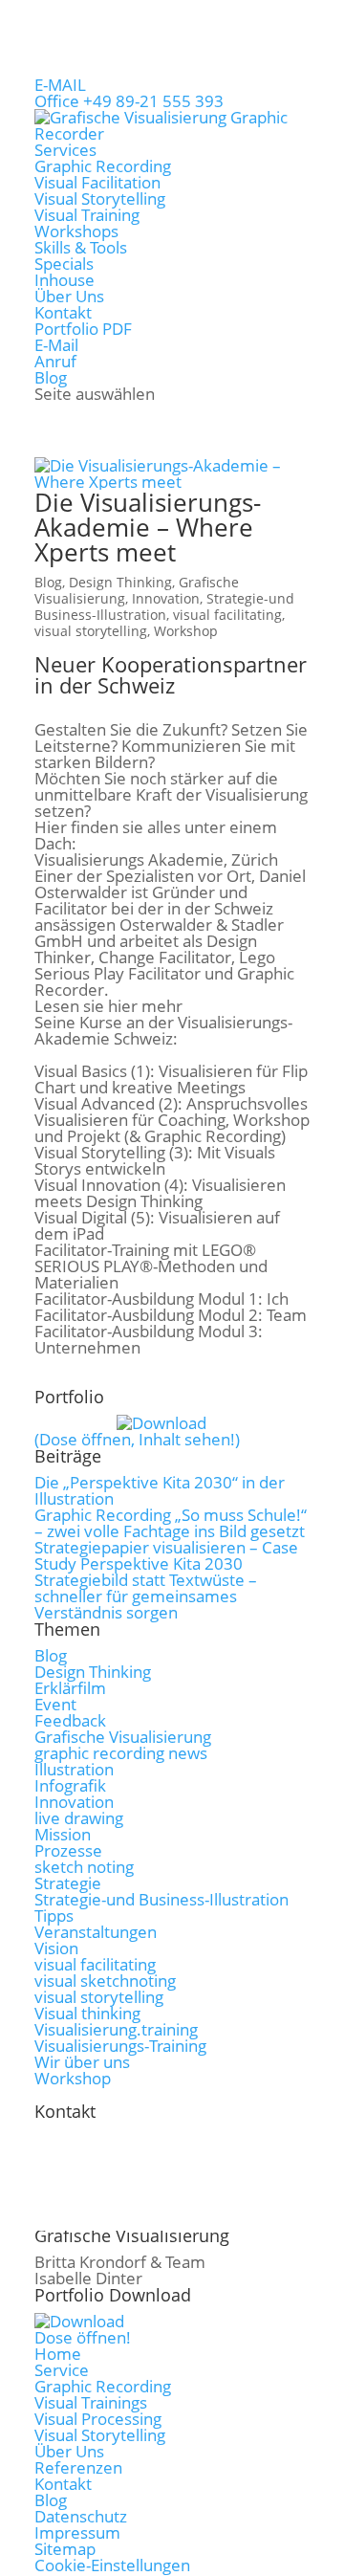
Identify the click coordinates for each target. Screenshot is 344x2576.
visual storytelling (91, 631)
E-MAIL (60, 85)
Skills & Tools (81, 247)
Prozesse (68, 1850)
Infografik (70, 1785)
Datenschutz (81, 2516)
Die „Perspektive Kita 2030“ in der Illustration (160, 1490)
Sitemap (65, 2549)
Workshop (186, 631)
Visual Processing (98, 2419)
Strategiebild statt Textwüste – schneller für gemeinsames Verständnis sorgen (146, 1596)
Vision (56, 1948)
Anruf (55, 361)
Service (62, 2370)
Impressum (77, 2532)
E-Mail (56, 345)
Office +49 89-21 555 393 (129, 101)
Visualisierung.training (116, 2029)
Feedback (70, 1720)
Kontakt (63, 312)
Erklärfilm (70, 1688)
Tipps (54, 1915)
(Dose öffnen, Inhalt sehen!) (137, 1439)
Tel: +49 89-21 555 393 (150, 2145)
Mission (63, 1834)
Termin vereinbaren (141, 2210)
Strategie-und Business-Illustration (164, 606)
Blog (51, 377)
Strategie (68, 1883)
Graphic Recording (103, 166)
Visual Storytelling (100, 198)
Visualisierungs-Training (120, 2046)
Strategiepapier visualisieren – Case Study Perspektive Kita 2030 (166, 1555)
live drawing (79, 1818)
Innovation (166, 598)
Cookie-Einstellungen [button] (112, 2565)
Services (65, 150)
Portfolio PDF (83, 329)
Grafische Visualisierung (123, 1737)
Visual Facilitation (97, 182)
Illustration (74, 1769)
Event (55, 1704)
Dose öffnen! (83, 2337)
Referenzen (78, 2467)
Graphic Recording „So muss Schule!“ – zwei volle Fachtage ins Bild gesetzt (171, 1523)
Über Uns (69, 296)
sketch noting (84, 1867)
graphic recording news (121, 1753)
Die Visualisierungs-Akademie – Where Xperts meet (148, 527)
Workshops (76, 231)
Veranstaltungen (96, 1932)
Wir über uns (82, 2062)
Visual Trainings (91, 2402)
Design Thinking (120, 582)
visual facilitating (227, 615)
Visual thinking (87, 2013)
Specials (64, 264)
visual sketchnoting (105, 1981)
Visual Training (87, 215)
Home (58, 2354)
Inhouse (64, 280)
